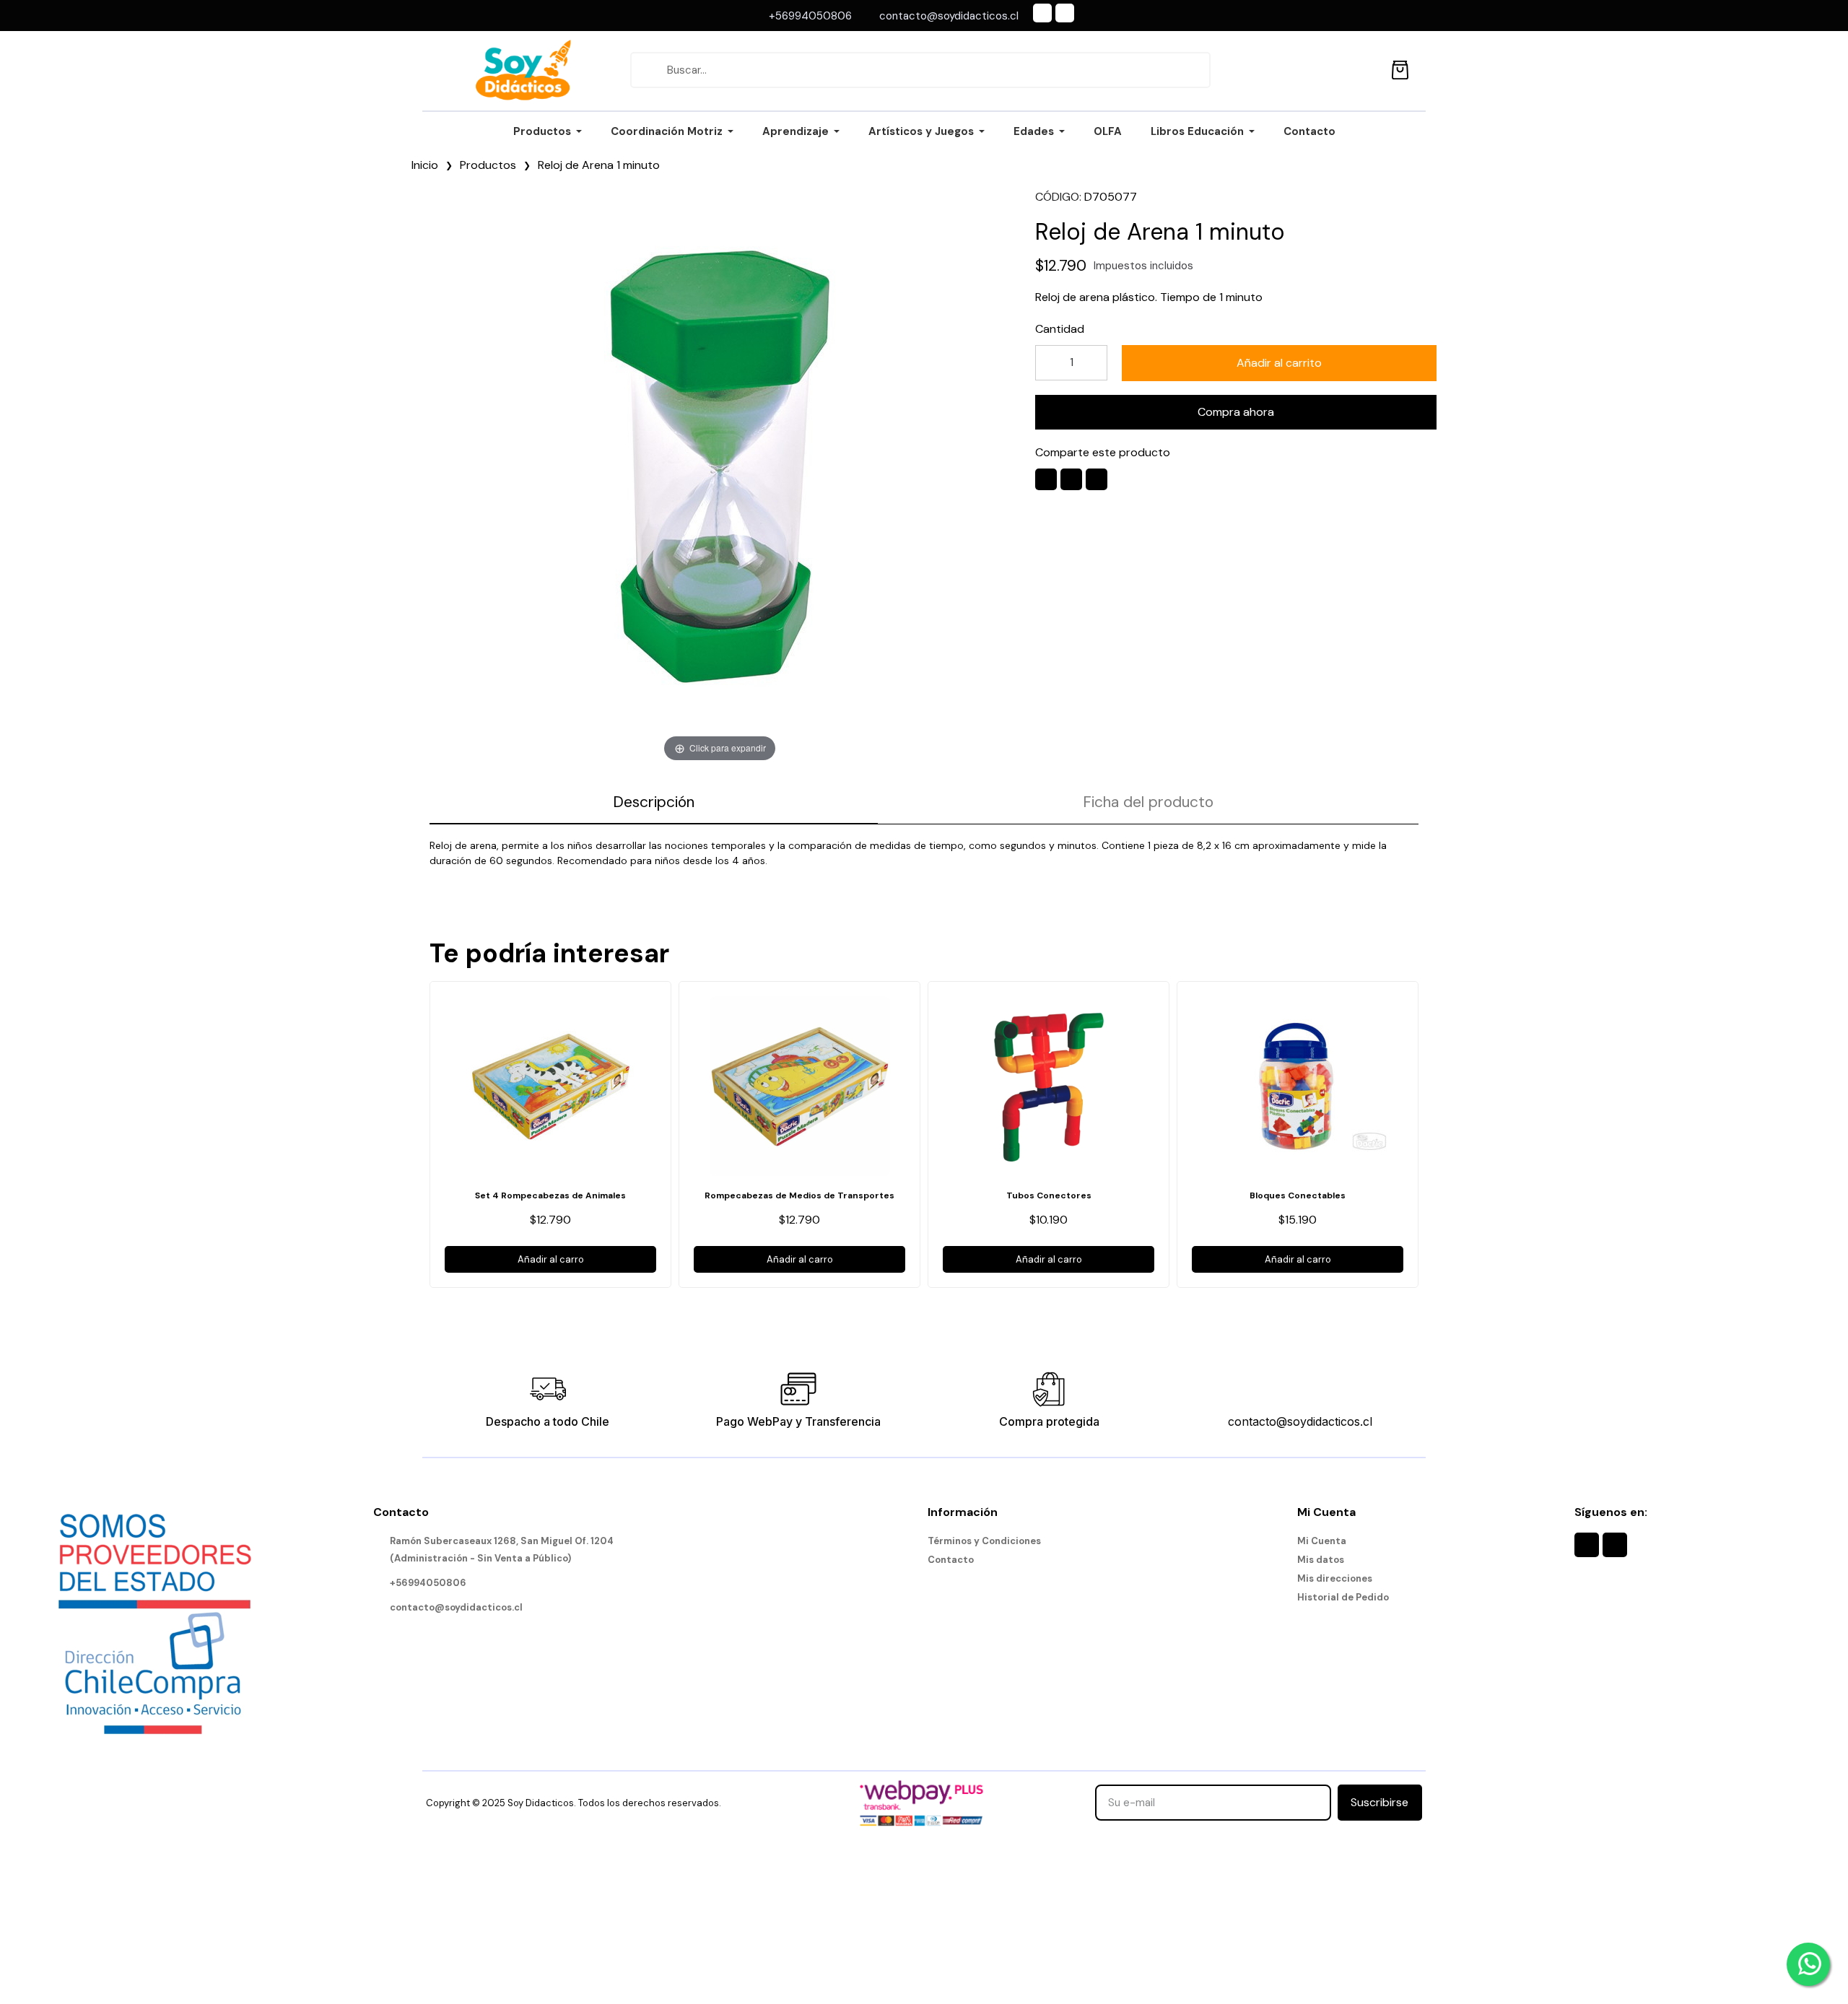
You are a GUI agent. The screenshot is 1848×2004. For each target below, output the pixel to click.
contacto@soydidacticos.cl (1300, 1421)
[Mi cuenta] (1368, 70)
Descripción (654, 802)
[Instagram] (1065, 13)
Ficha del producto (1148, 802)
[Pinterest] (1097, 479)
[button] (1279, 363)
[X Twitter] (1071, 479)
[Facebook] (1042, 13)
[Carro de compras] (1400, 67)
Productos (488, 165)
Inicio (425, 165)
